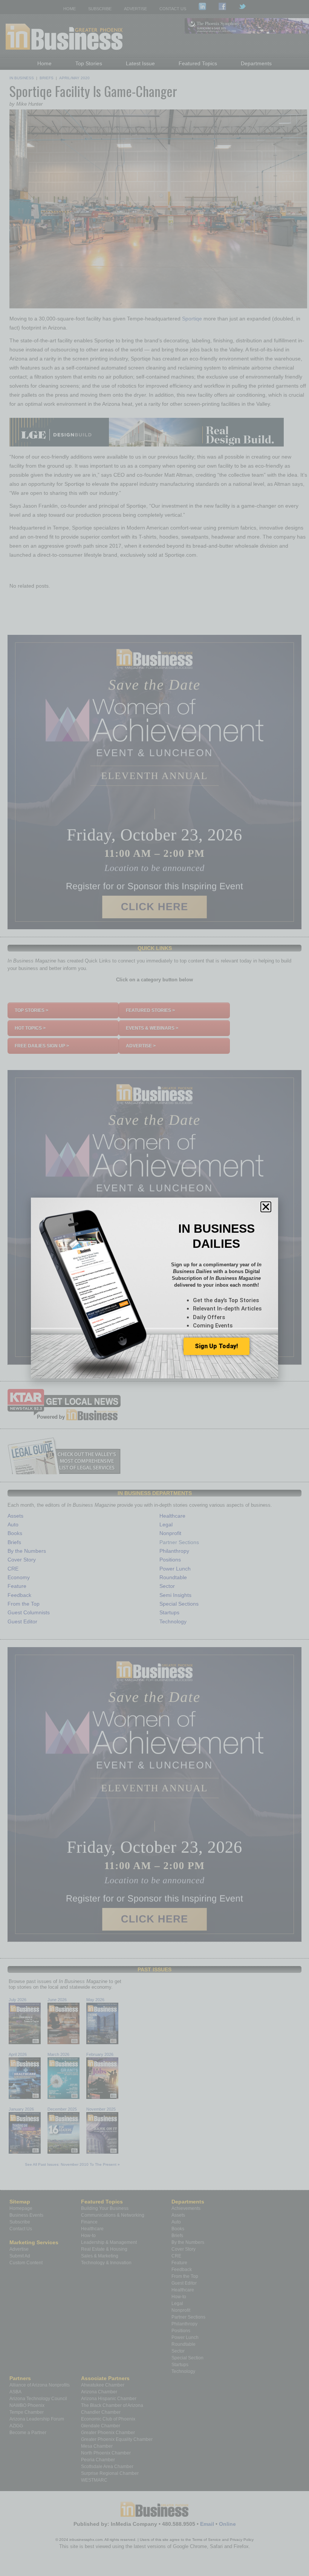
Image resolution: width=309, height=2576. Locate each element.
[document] (154, 1288)
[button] (266, 1207)
